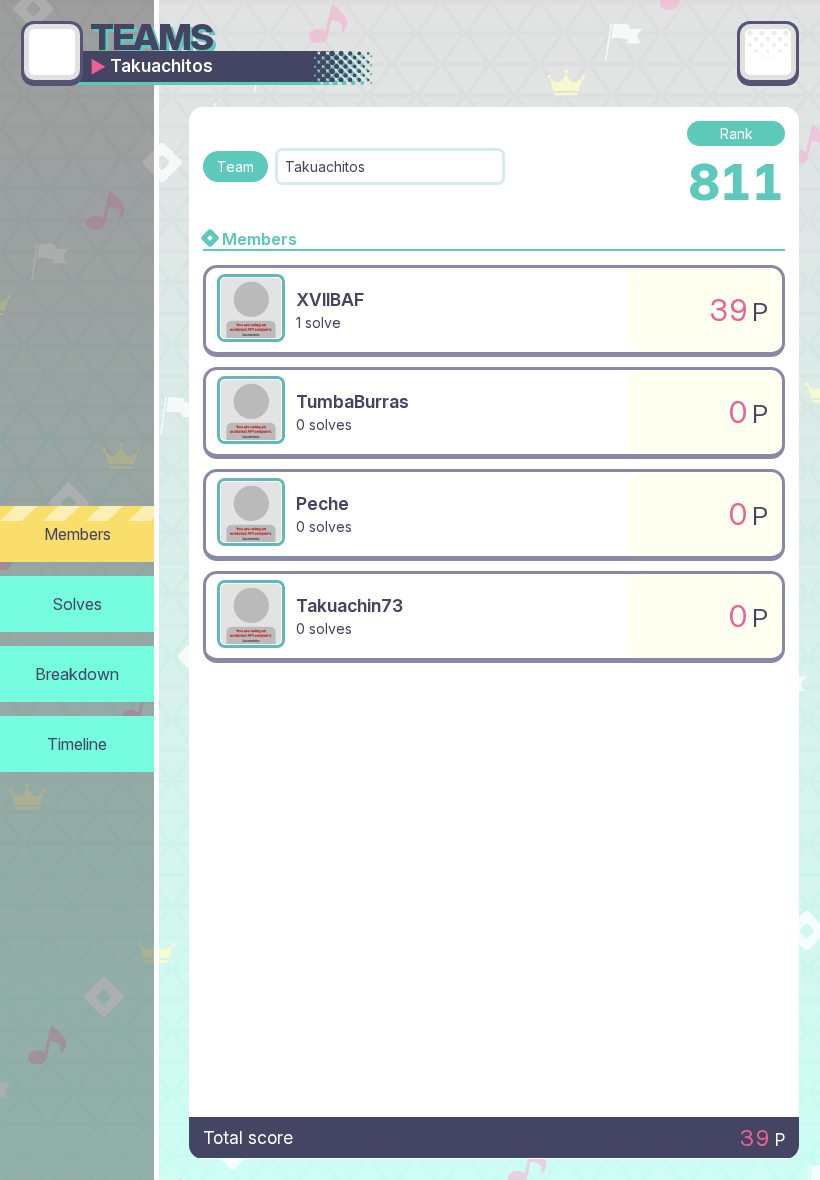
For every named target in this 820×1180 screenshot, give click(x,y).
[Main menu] (768, 52)
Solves (77, 604)
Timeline (77, 744)
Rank (736, 133)
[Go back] (52, 52)
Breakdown (77, 674)
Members (77, 534)
